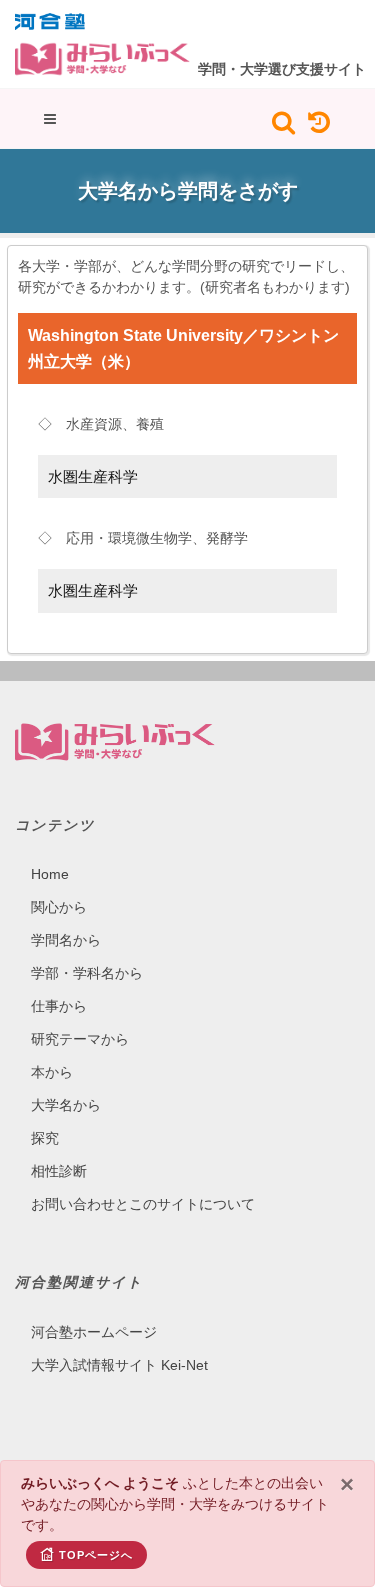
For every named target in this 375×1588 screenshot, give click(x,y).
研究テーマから (80, 1039)
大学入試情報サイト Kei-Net (119, 1365)
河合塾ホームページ (94, 1332)
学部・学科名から (87, 973)
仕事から (59, 1006)
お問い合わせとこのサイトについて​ (143, 1204)
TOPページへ (96, 1555)
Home (50, 874)
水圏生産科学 (93, 476)
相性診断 (59, 1171)
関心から (59, 907)
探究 (45, 1138)
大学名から (66, 1105)
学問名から (66, 940)
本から (52, 1072)
